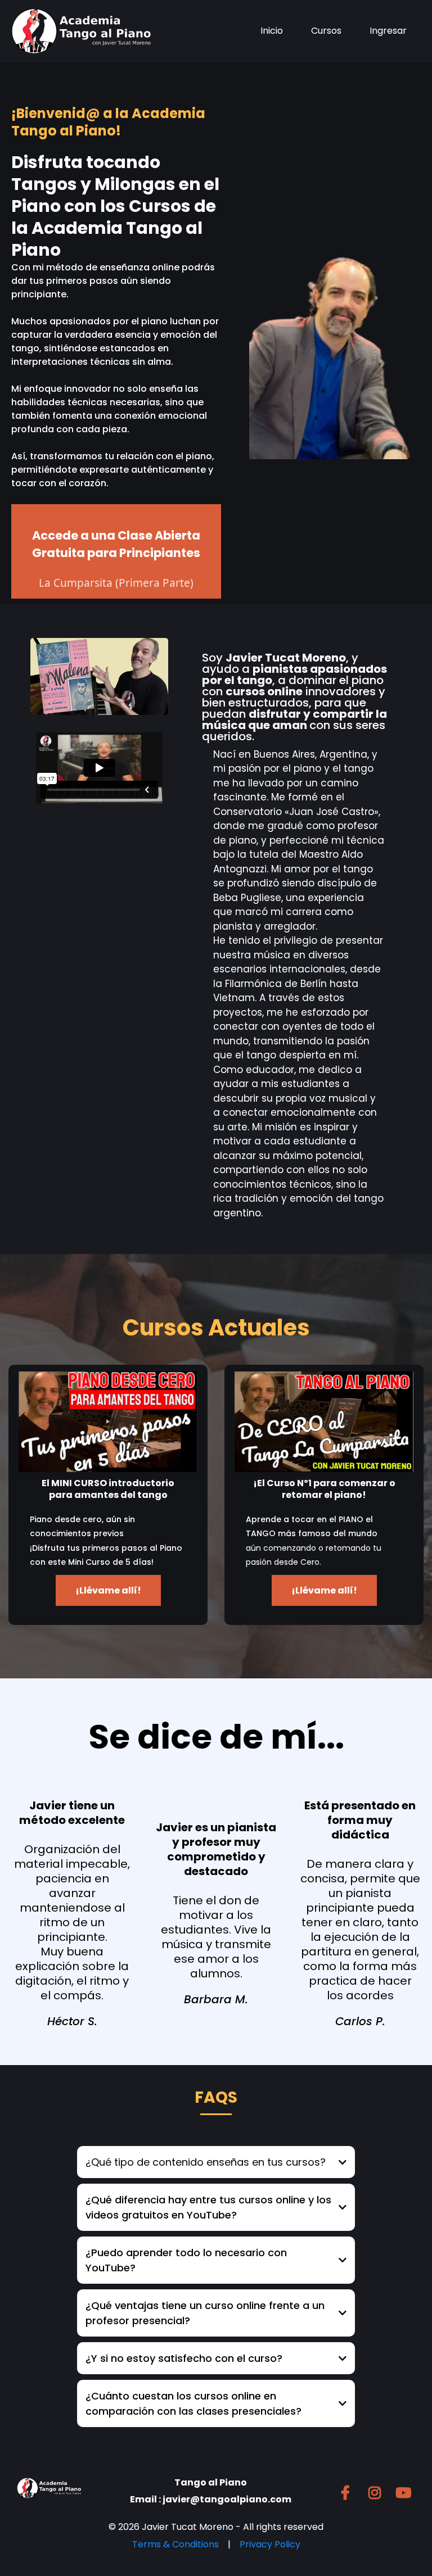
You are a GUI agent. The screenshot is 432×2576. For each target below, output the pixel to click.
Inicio (272, 31)
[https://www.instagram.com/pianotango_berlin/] (377, 2493)
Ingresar (388, 31)
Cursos (326, 31)
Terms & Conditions (175, 2544)
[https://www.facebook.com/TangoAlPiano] (348, 2493)
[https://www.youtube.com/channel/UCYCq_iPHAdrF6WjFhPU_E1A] (406, 2493)
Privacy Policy (270, 2544)
